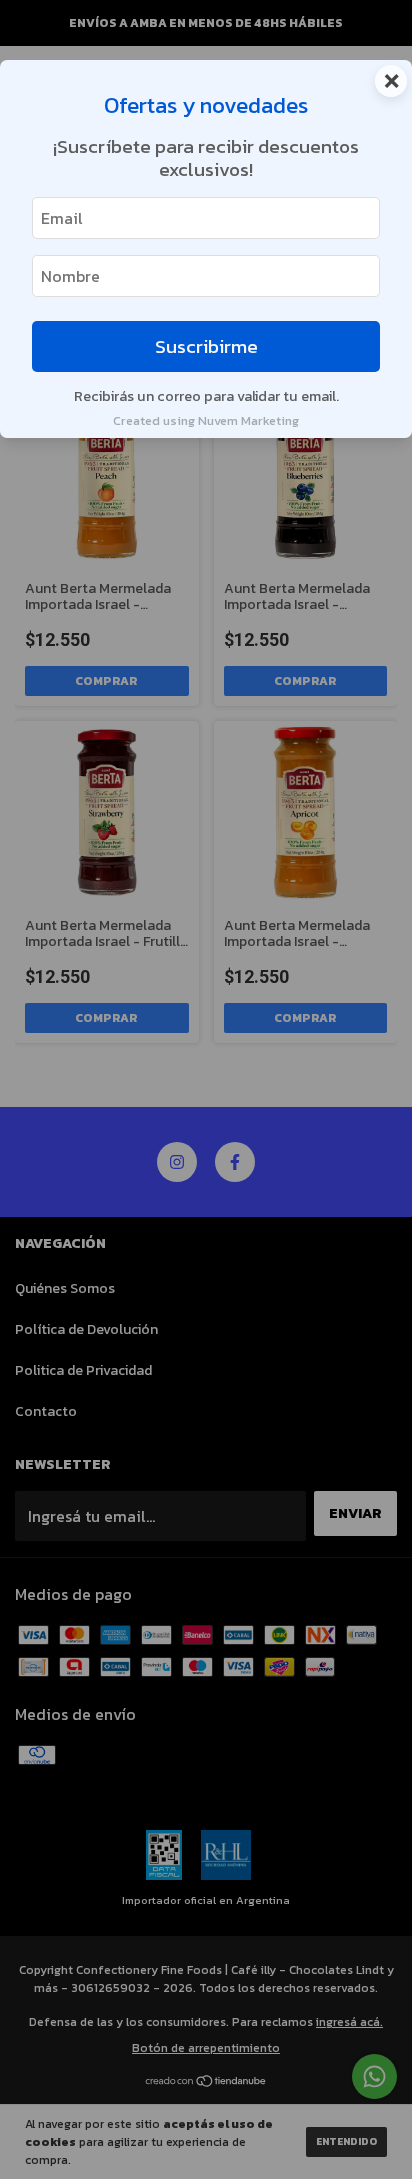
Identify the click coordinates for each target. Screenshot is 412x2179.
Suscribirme (206, 346)
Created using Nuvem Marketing (206, 420)
